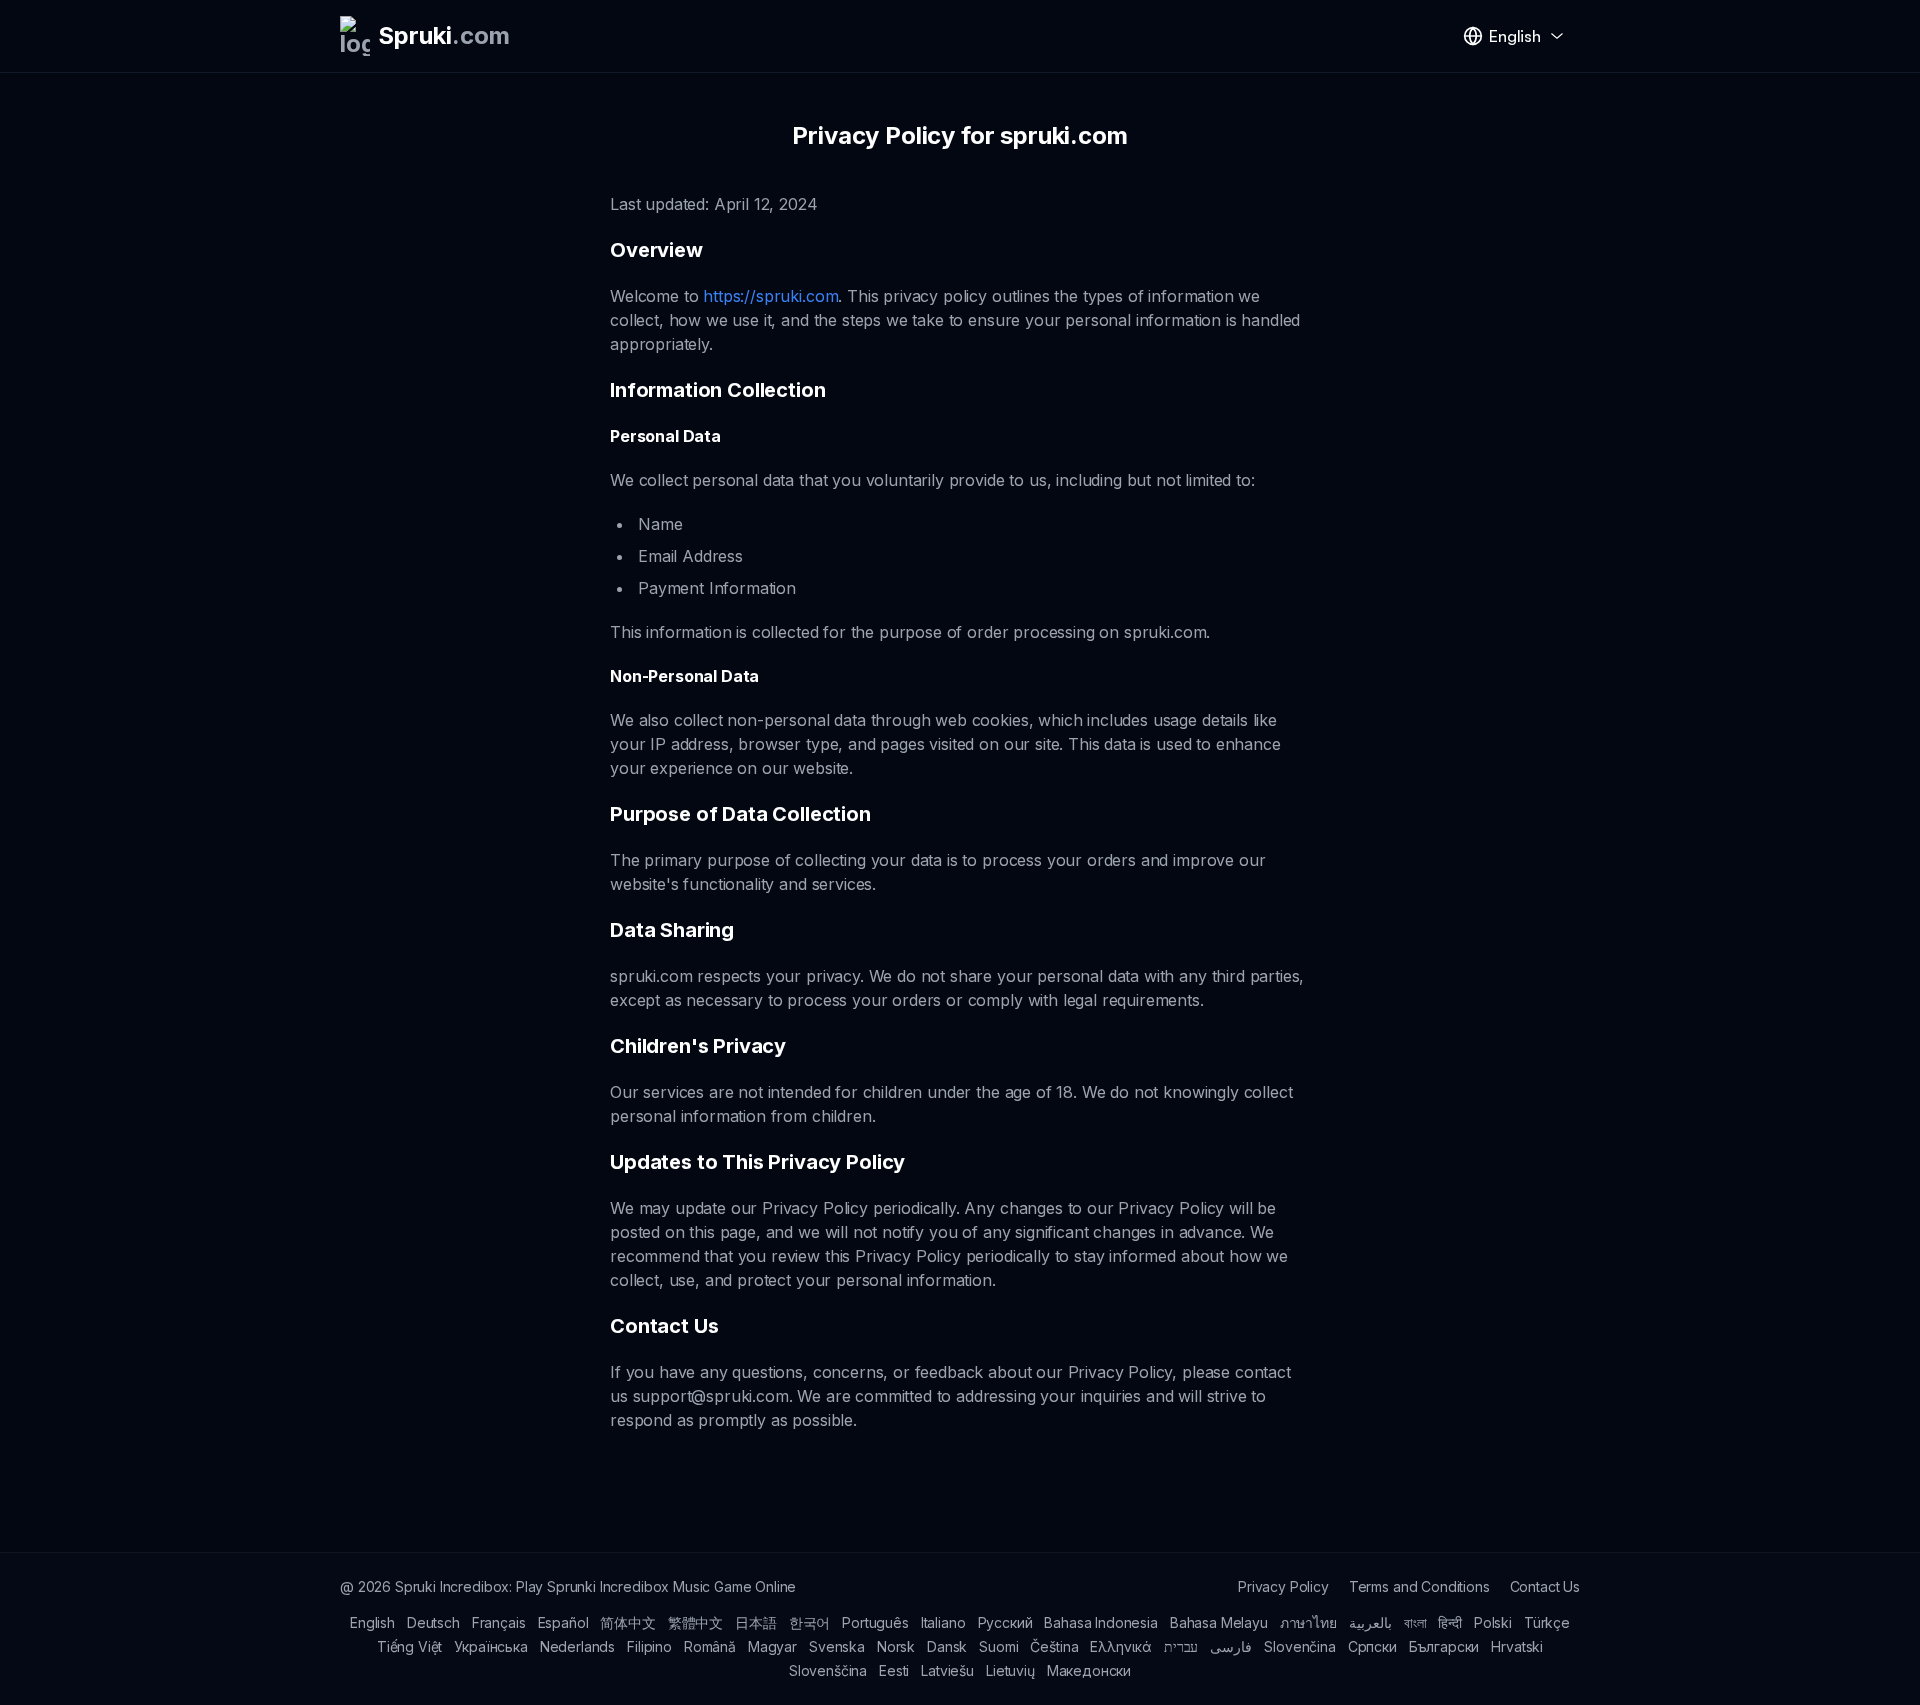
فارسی (1231, 1646)
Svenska (837, 1646)
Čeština (1054, 1646)
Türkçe (1547, 1622)
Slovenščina (828, 1670)
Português (875, 1622)
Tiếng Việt (409, 1646)
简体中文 (627, 1622)
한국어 (810, 1622)
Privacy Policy (1283, 1586)
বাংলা (1415, 1622)
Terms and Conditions (1419, 1586)
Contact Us (1545, 1586)
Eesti (894, 1670)
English (372, 1622)
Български (1444, 1646)
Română (710, 1646)
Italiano (943, 1622)
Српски (1372, 1646)
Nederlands (577, 1646)
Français (499, 1622)
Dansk (947, 1646)
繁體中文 (695, 1622)
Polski (1493, 1622)
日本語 (756, 1622)
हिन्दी (1450, 1622)
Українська (490, 1646)
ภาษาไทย (1308, 1622)
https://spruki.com (770, 296)
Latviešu (947, 1670)
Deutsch (433, 1622)
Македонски (1089, 1670)
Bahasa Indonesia (1100, 1622)
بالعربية (1370, 1622)
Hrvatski (1517, 1646)
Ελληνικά (1121, 1646)
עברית (1181, 1646)
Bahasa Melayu (1219, 1622)
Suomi (998, 1646)
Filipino (649, 1646)
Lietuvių (1010, 1670)
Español (563, 1622)
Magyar (772, 1646)
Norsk (896, 1646)
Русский (1005, 1622)
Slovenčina (1299, 1646)
